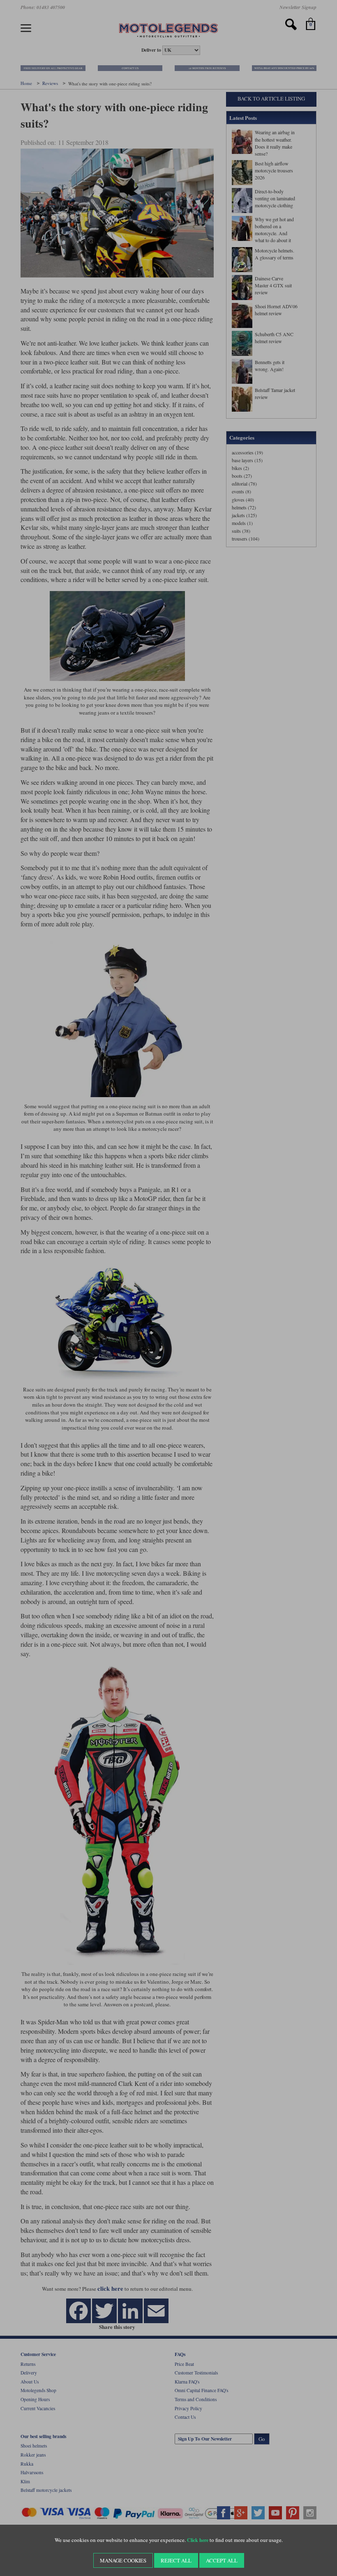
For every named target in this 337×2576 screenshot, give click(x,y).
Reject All (176, 2560)
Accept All (222, 2560)
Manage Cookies (123, 2560)
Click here (198, 2540)
